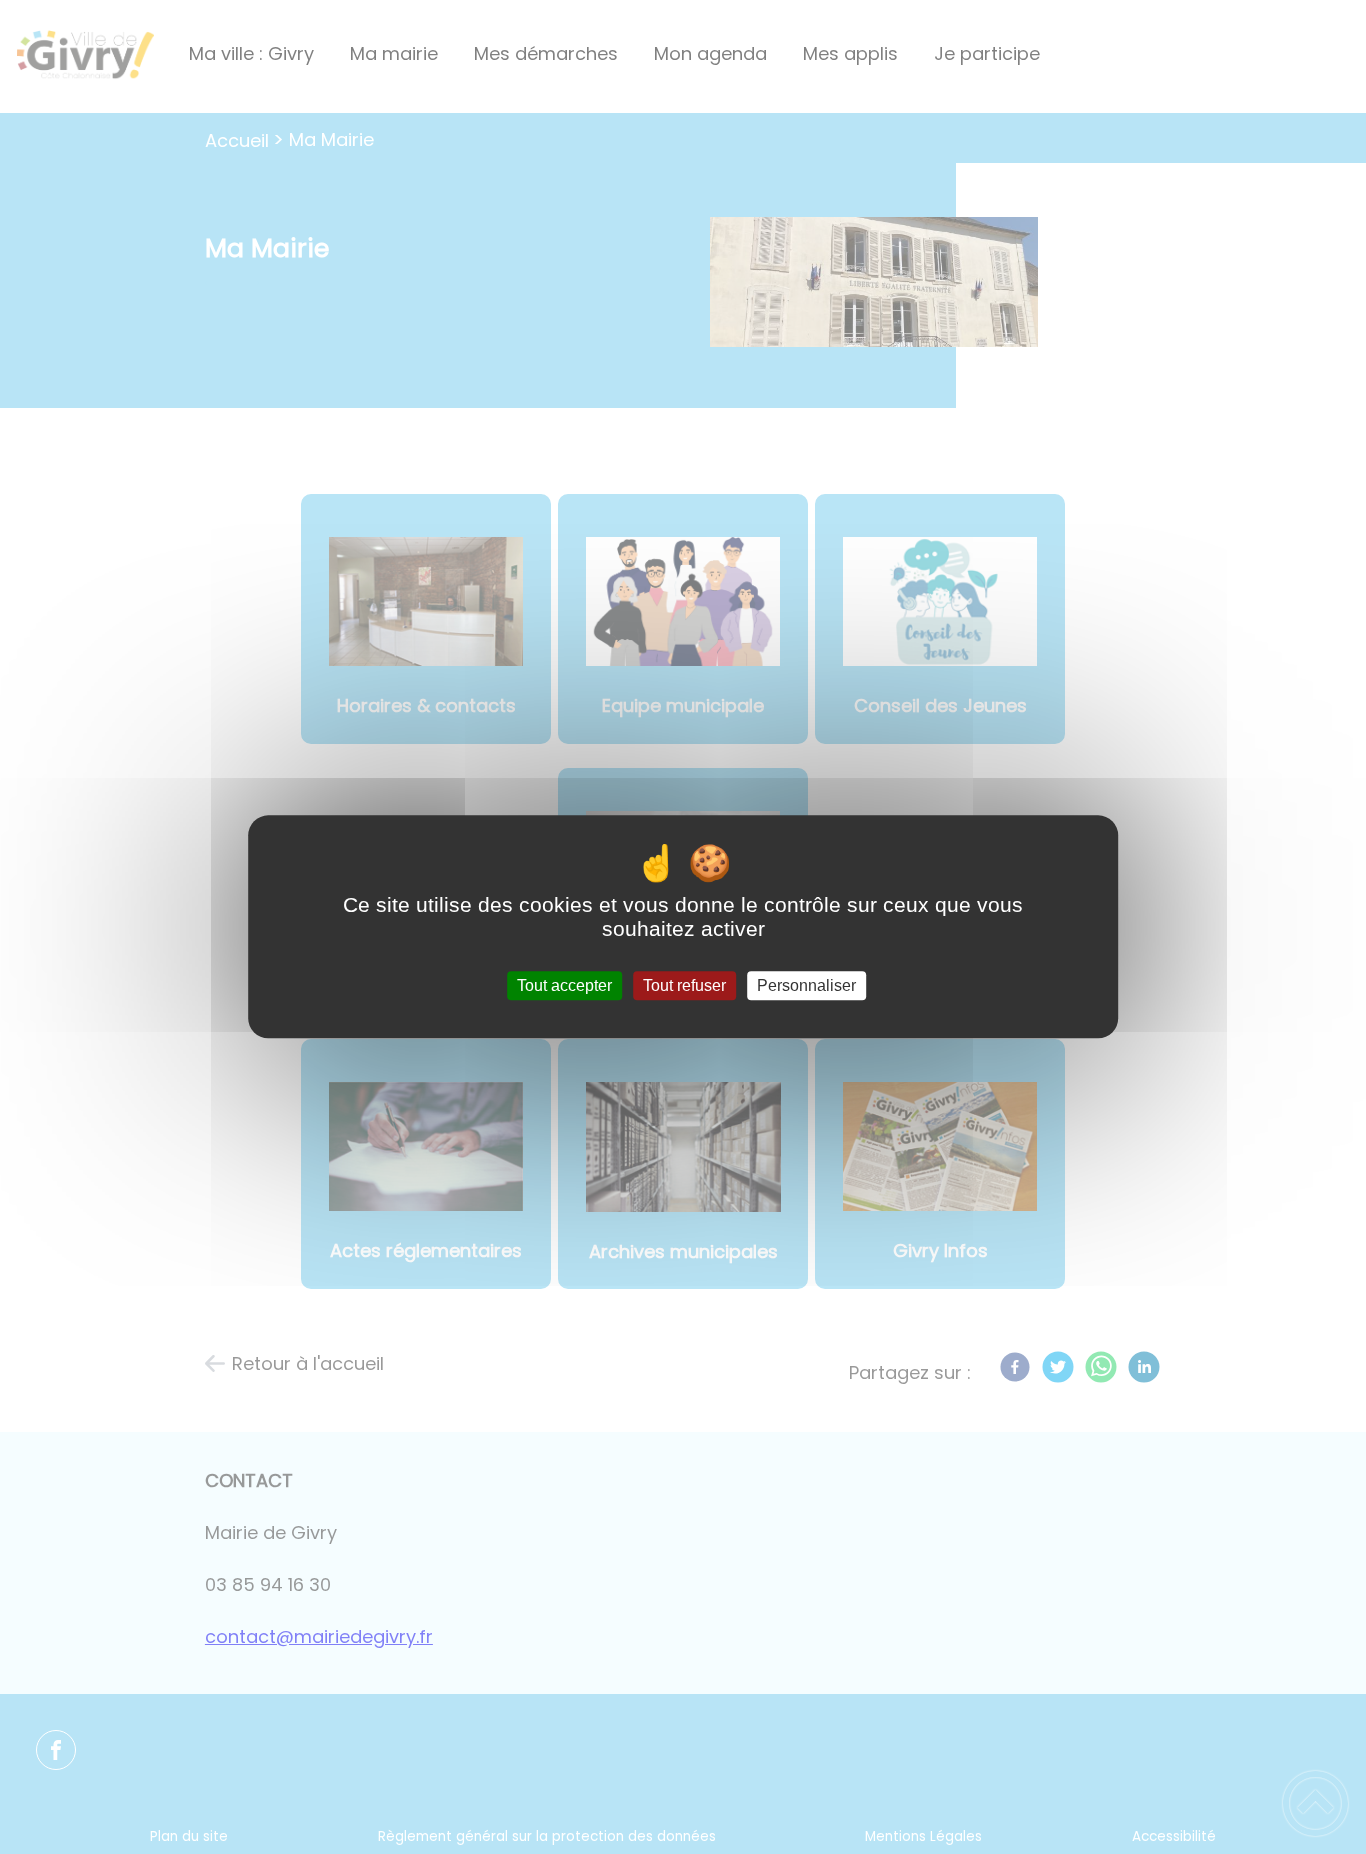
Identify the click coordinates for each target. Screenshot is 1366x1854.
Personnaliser (806, 985)
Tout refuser (684, 985)
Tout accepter (564, 985)
